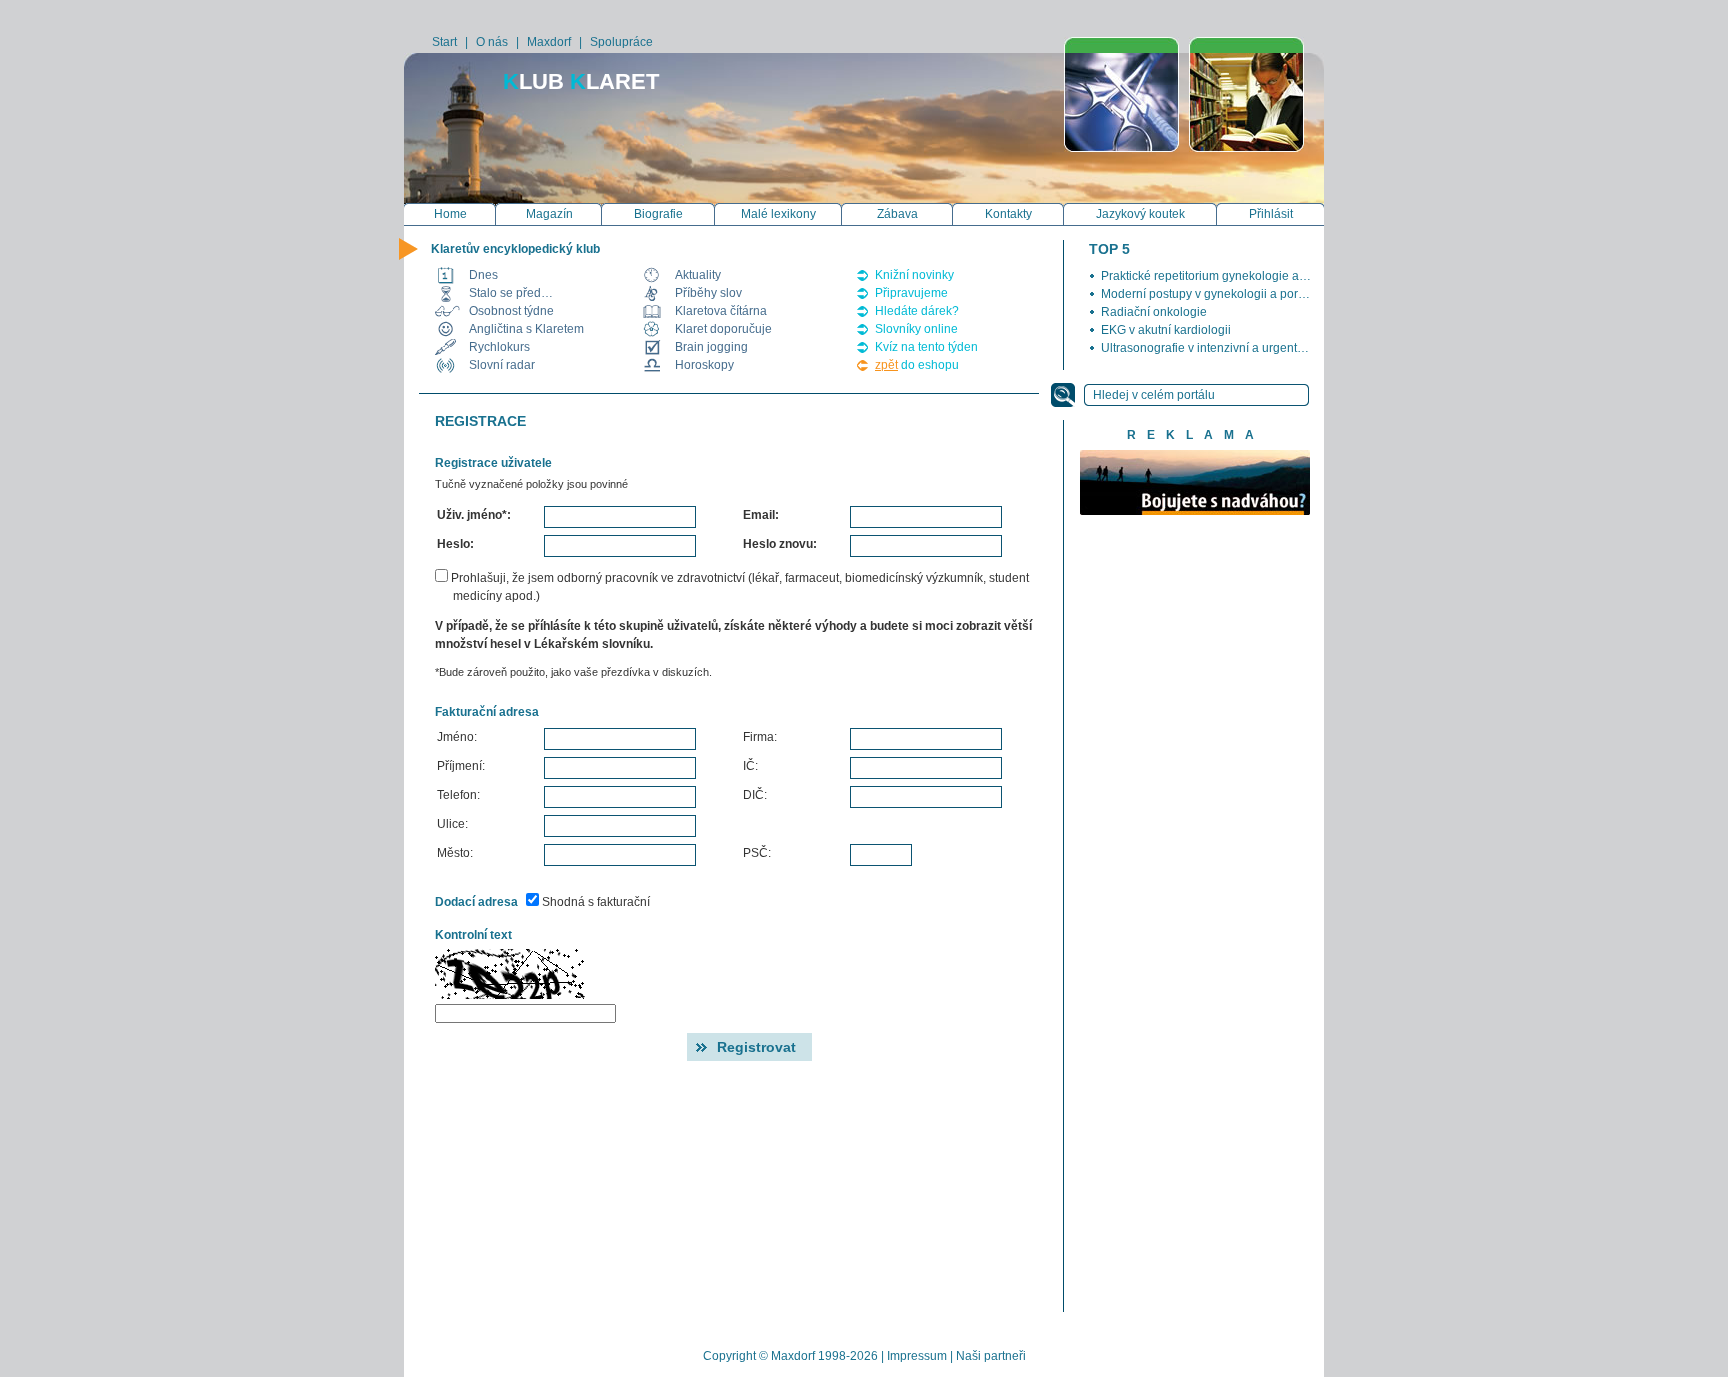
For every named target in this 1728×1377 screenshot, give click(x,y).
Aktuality (698, 275)
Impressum (917, 1356)
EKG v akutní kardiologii (1166, 330)
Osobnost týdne (511, 311)
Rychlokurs (499, 347)
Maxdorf (549, 42)
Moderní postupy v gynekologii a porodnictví (1220, 294)
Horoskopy (704, 365)
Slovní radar (502, 365)
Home (450, 214)
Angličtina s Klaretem (526, 329)
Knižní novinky (914, 275)
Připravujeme (911, 293)
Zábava (897, 214)
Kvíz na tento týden (926, 347)
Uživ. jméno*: (474, 515)
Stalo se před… (511, 293)
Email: (761, 515)
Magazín (549, 214)
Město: (455, 853)
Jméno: (457, 737)
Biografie (658, 214)
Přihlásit (1271, 214)
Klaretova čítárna (721, 311)
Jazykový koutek (1140, 214)
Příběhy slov (708, 293)
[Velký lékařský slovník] (1121, 94)
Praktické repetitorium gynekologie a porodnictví (1231, 276)
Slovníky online (916, 329)
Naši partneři (991, 1356)
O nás (492, 42)
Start (444, 42)
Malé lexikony (778, 214)
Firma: (760, 737)
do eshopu (917, 365)
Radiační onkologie (1154, 312)
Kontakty (1008, 214)
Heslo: (455, 544)
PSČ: (757, 853)
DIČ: (755, 795)
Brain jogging (711, 347)
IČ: (750, 766)
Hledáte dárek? (917, 311)
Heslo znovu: (780, 544)
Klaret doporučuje (723, 329)
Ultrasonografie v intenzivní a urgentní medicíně (1230, 348)
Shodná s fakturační (594, 902)
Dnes (483, 275)
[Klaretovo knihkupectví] (1246, 94)
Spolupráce (621, 42)
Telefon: (458, 795)
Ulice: (452, 824)
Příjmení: (461, 766)
